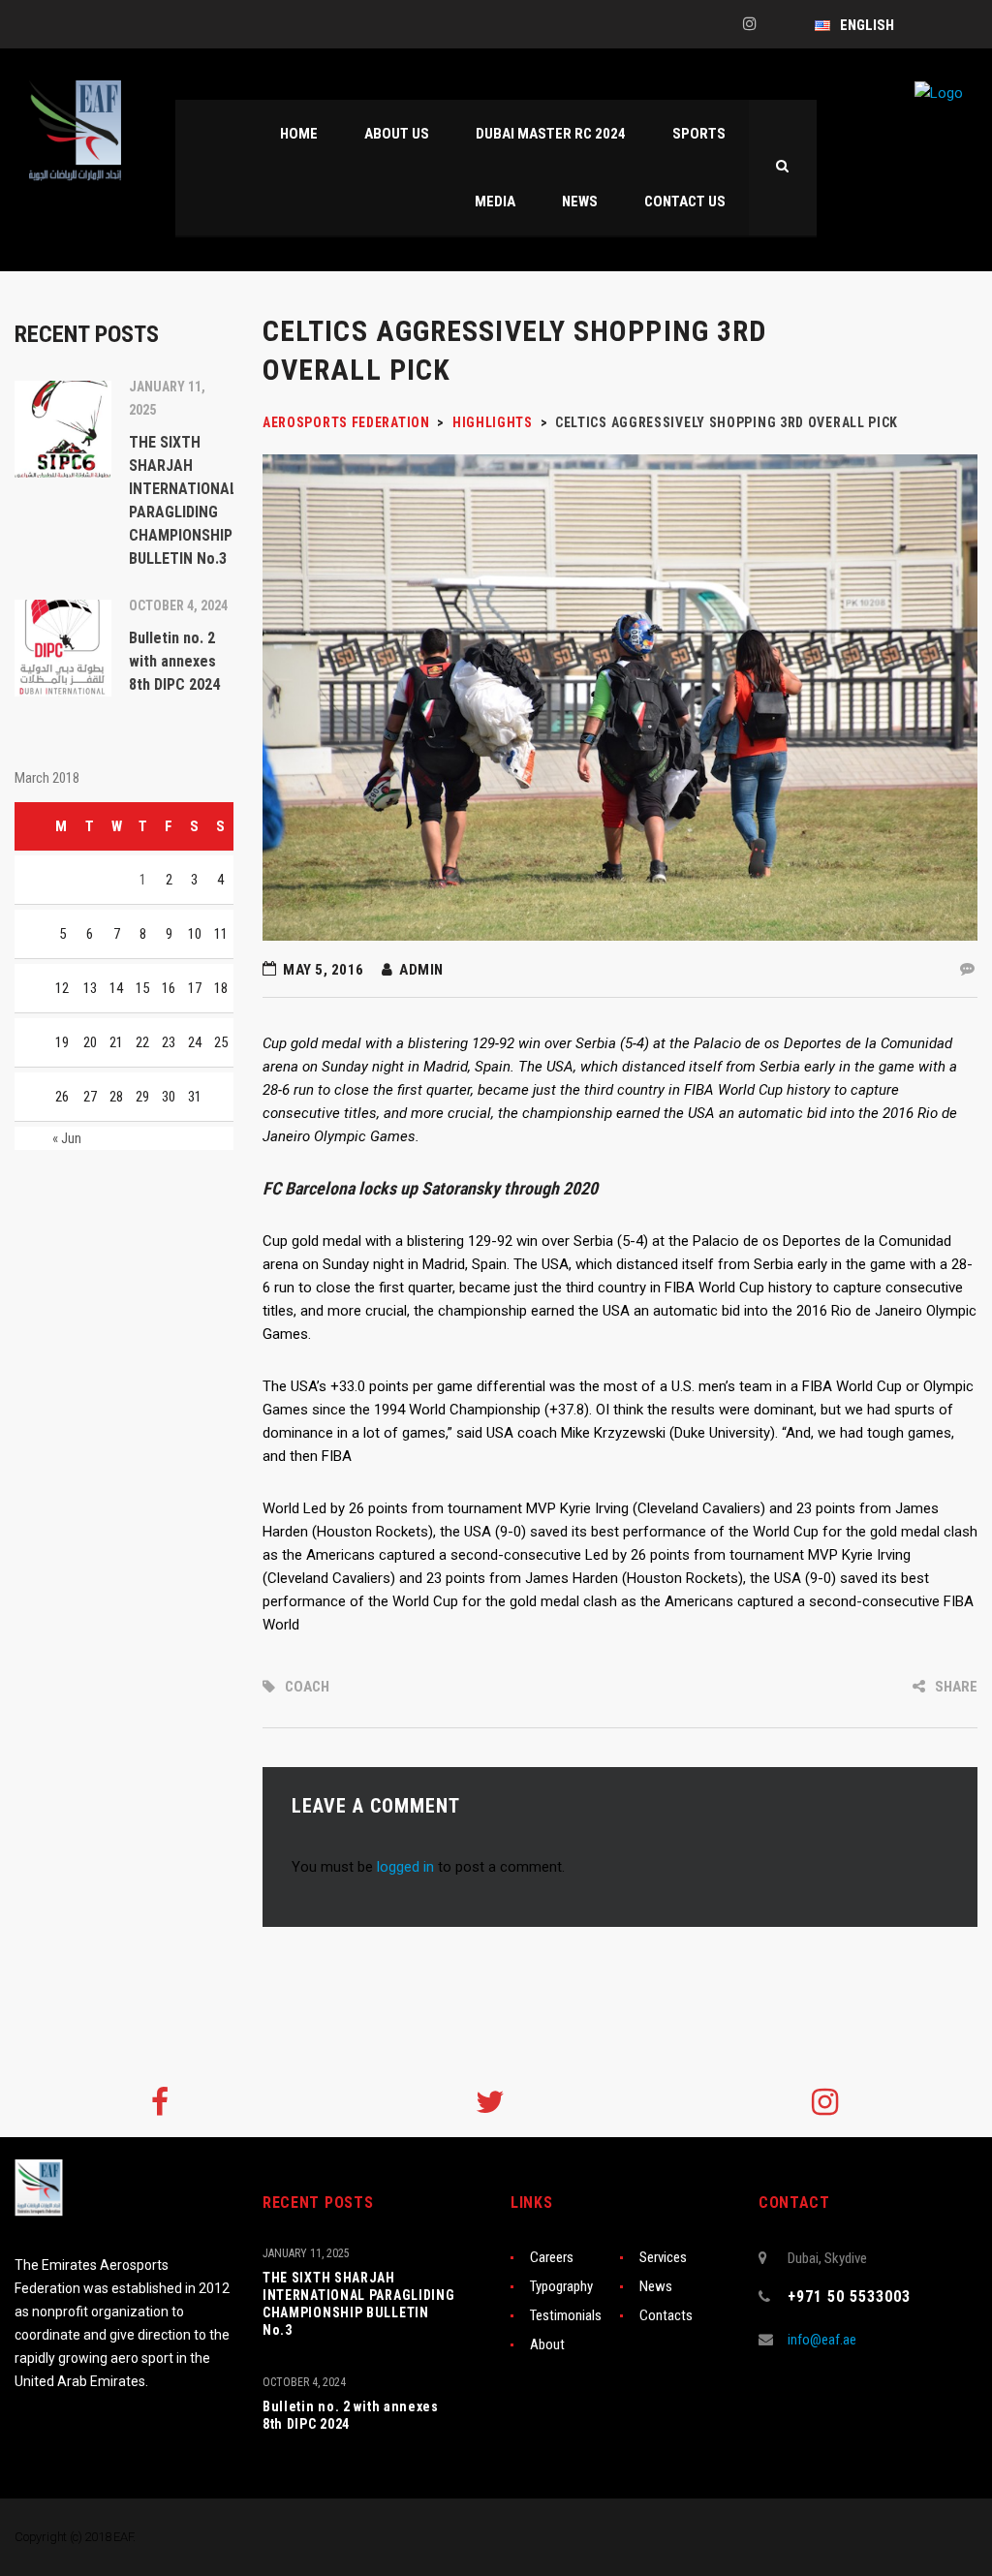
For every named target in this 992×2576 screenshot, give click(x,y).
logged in (405, 1867)
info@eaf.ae (822, 2340)
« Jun (67, 1138)
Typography (561, 2286)
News (656, 2286)
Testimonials (566, 2315)
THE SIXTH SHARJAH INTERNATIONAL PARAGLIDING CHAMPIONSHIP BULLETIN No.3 (359, 2304)
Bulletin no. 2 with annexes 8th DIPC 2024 (351, 2415)
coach (307, 1687)
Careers (552, 2257)
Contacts (666, 2315)
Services (663, 2257)
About (547, 2344)
